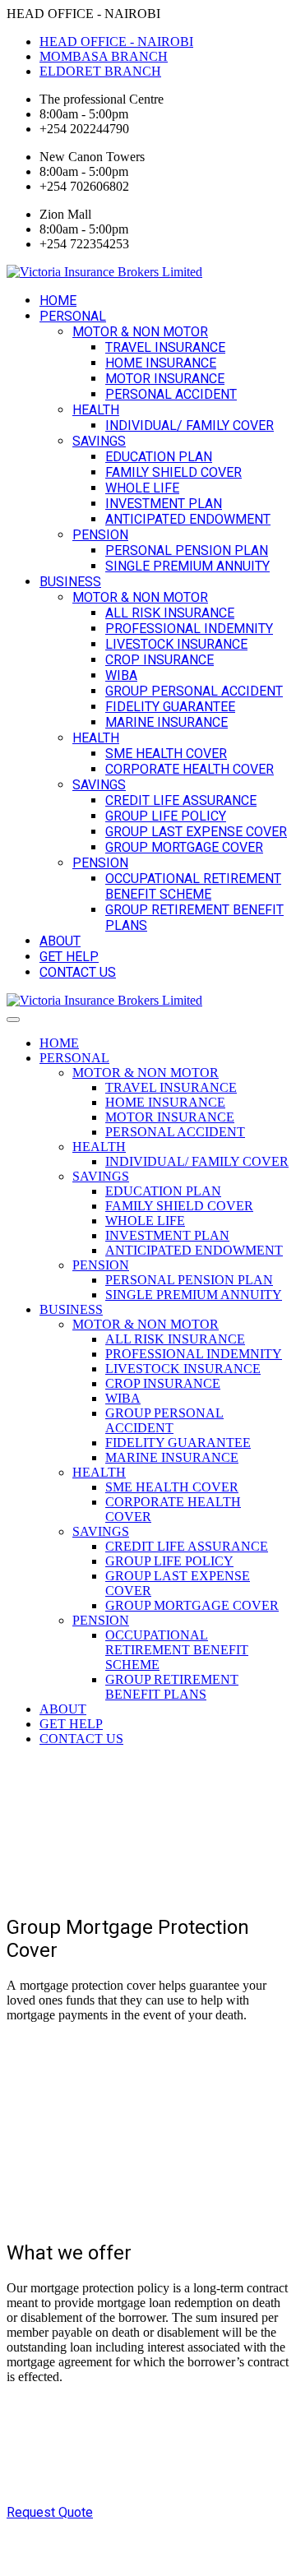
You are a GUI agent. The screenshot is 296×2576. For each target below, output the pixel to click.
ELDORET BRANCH (100, 71)
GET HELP (69, 957)
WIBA (121, 675)
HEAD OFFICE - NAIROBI (116, 42)
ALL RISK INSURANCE (170, 613)
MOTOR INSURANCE (165, 379)
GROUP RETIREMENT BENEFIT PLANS (172, 1687)
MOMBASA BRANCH (104, 56)
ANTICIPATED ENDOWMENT (188, 519)
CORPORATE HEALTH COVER (190, 769)
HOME (58, 301)
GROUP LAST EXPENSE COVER (196, 832)
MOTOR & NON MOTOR (140, 332)
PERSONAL (73, 316)
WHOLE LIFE (142, 488)
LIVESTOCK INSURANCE (176, 644)
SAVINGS (99, 441)
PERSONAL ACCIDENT (171, 394)
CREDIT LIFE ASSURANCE (181, 800)
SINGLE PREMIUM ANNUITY (187, 566)
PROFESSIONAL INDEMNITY (189, 629)
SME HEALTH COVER (166, 754)
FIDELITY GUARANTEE (170, 707)
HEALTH (96, 410)
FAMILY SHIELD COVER (173, 472)
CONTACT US (78, 972)
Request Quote (50, 2512)
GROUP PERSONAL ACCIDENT (194, 691)
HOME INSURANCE (161, 363)
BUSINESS (70, 582)
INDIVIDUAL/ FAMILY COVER (190, 425)
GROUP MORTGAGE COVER (184, 847)
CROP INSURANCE (160, 660)
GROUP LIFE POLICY (166, 816)
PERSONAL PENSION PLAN (187, 550)
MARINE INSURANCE (166, 722)
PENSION (100, 535)
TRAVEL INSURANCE (165, 347)
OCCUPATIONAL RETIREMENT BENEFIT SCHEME (193, 886)
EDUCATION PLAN (159, 457)
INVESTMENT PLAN (164, 504)
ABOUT (60, 941)
